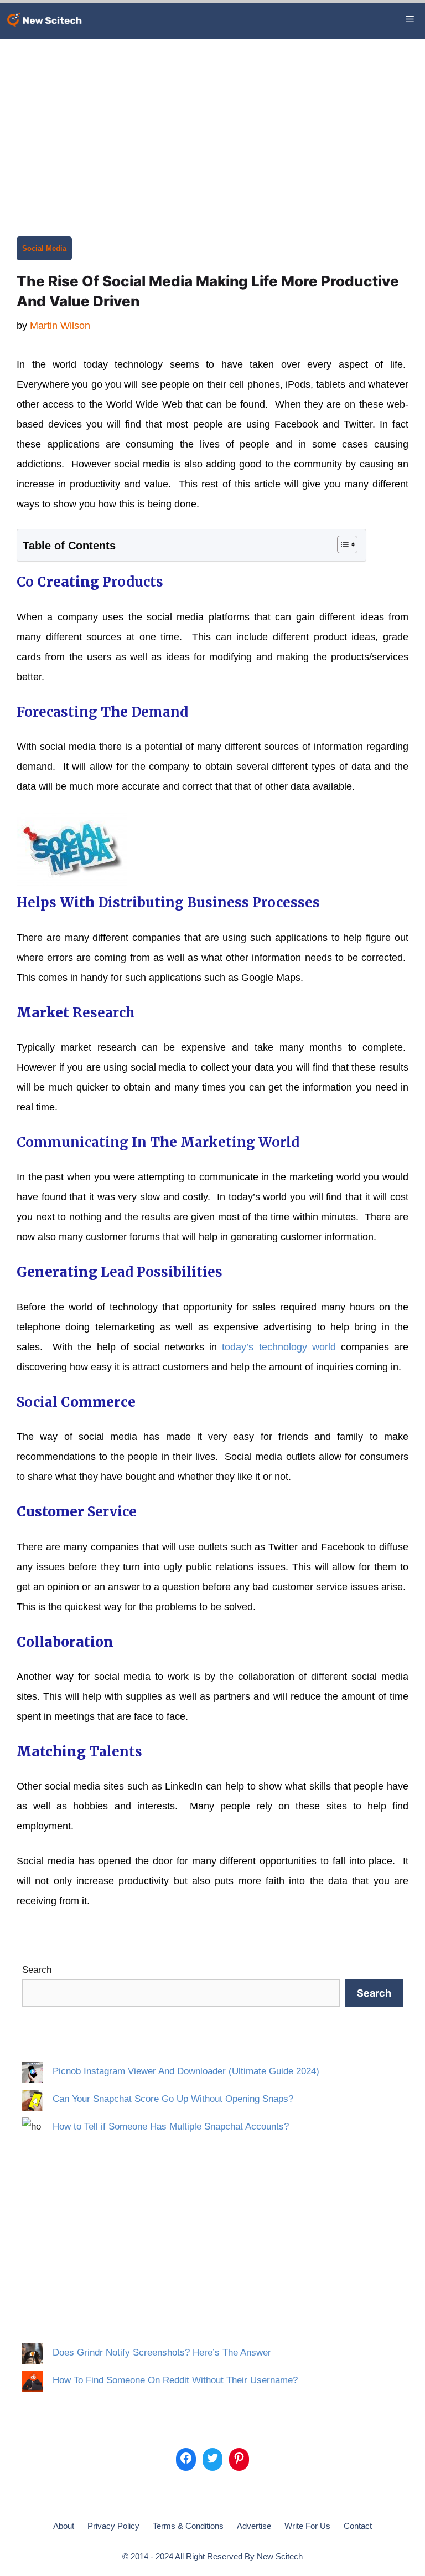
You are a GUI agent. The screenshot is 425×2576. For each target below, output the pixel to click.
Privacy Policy (113, 2526)
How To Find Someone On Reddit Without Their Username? (175, 2380)
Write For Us (307, 2526)
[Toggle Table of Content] (342, 544)
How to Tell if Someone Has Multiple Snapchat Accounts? (171, 2127)
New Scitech (280, 2556)
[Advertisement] (212, 122)
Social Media (44, 248)
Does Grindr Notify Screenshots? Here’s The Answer (162, 2353)
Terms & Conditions (188, 2526)
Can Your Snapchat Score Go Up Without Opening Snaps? (173, 2099)
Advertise (254, 2526)
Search (37, 1970)
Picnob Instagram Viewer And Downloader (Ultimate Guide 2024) (186, 2071)
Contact (358, 2526)
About (64, 2526)
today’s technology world (279, 1347)
